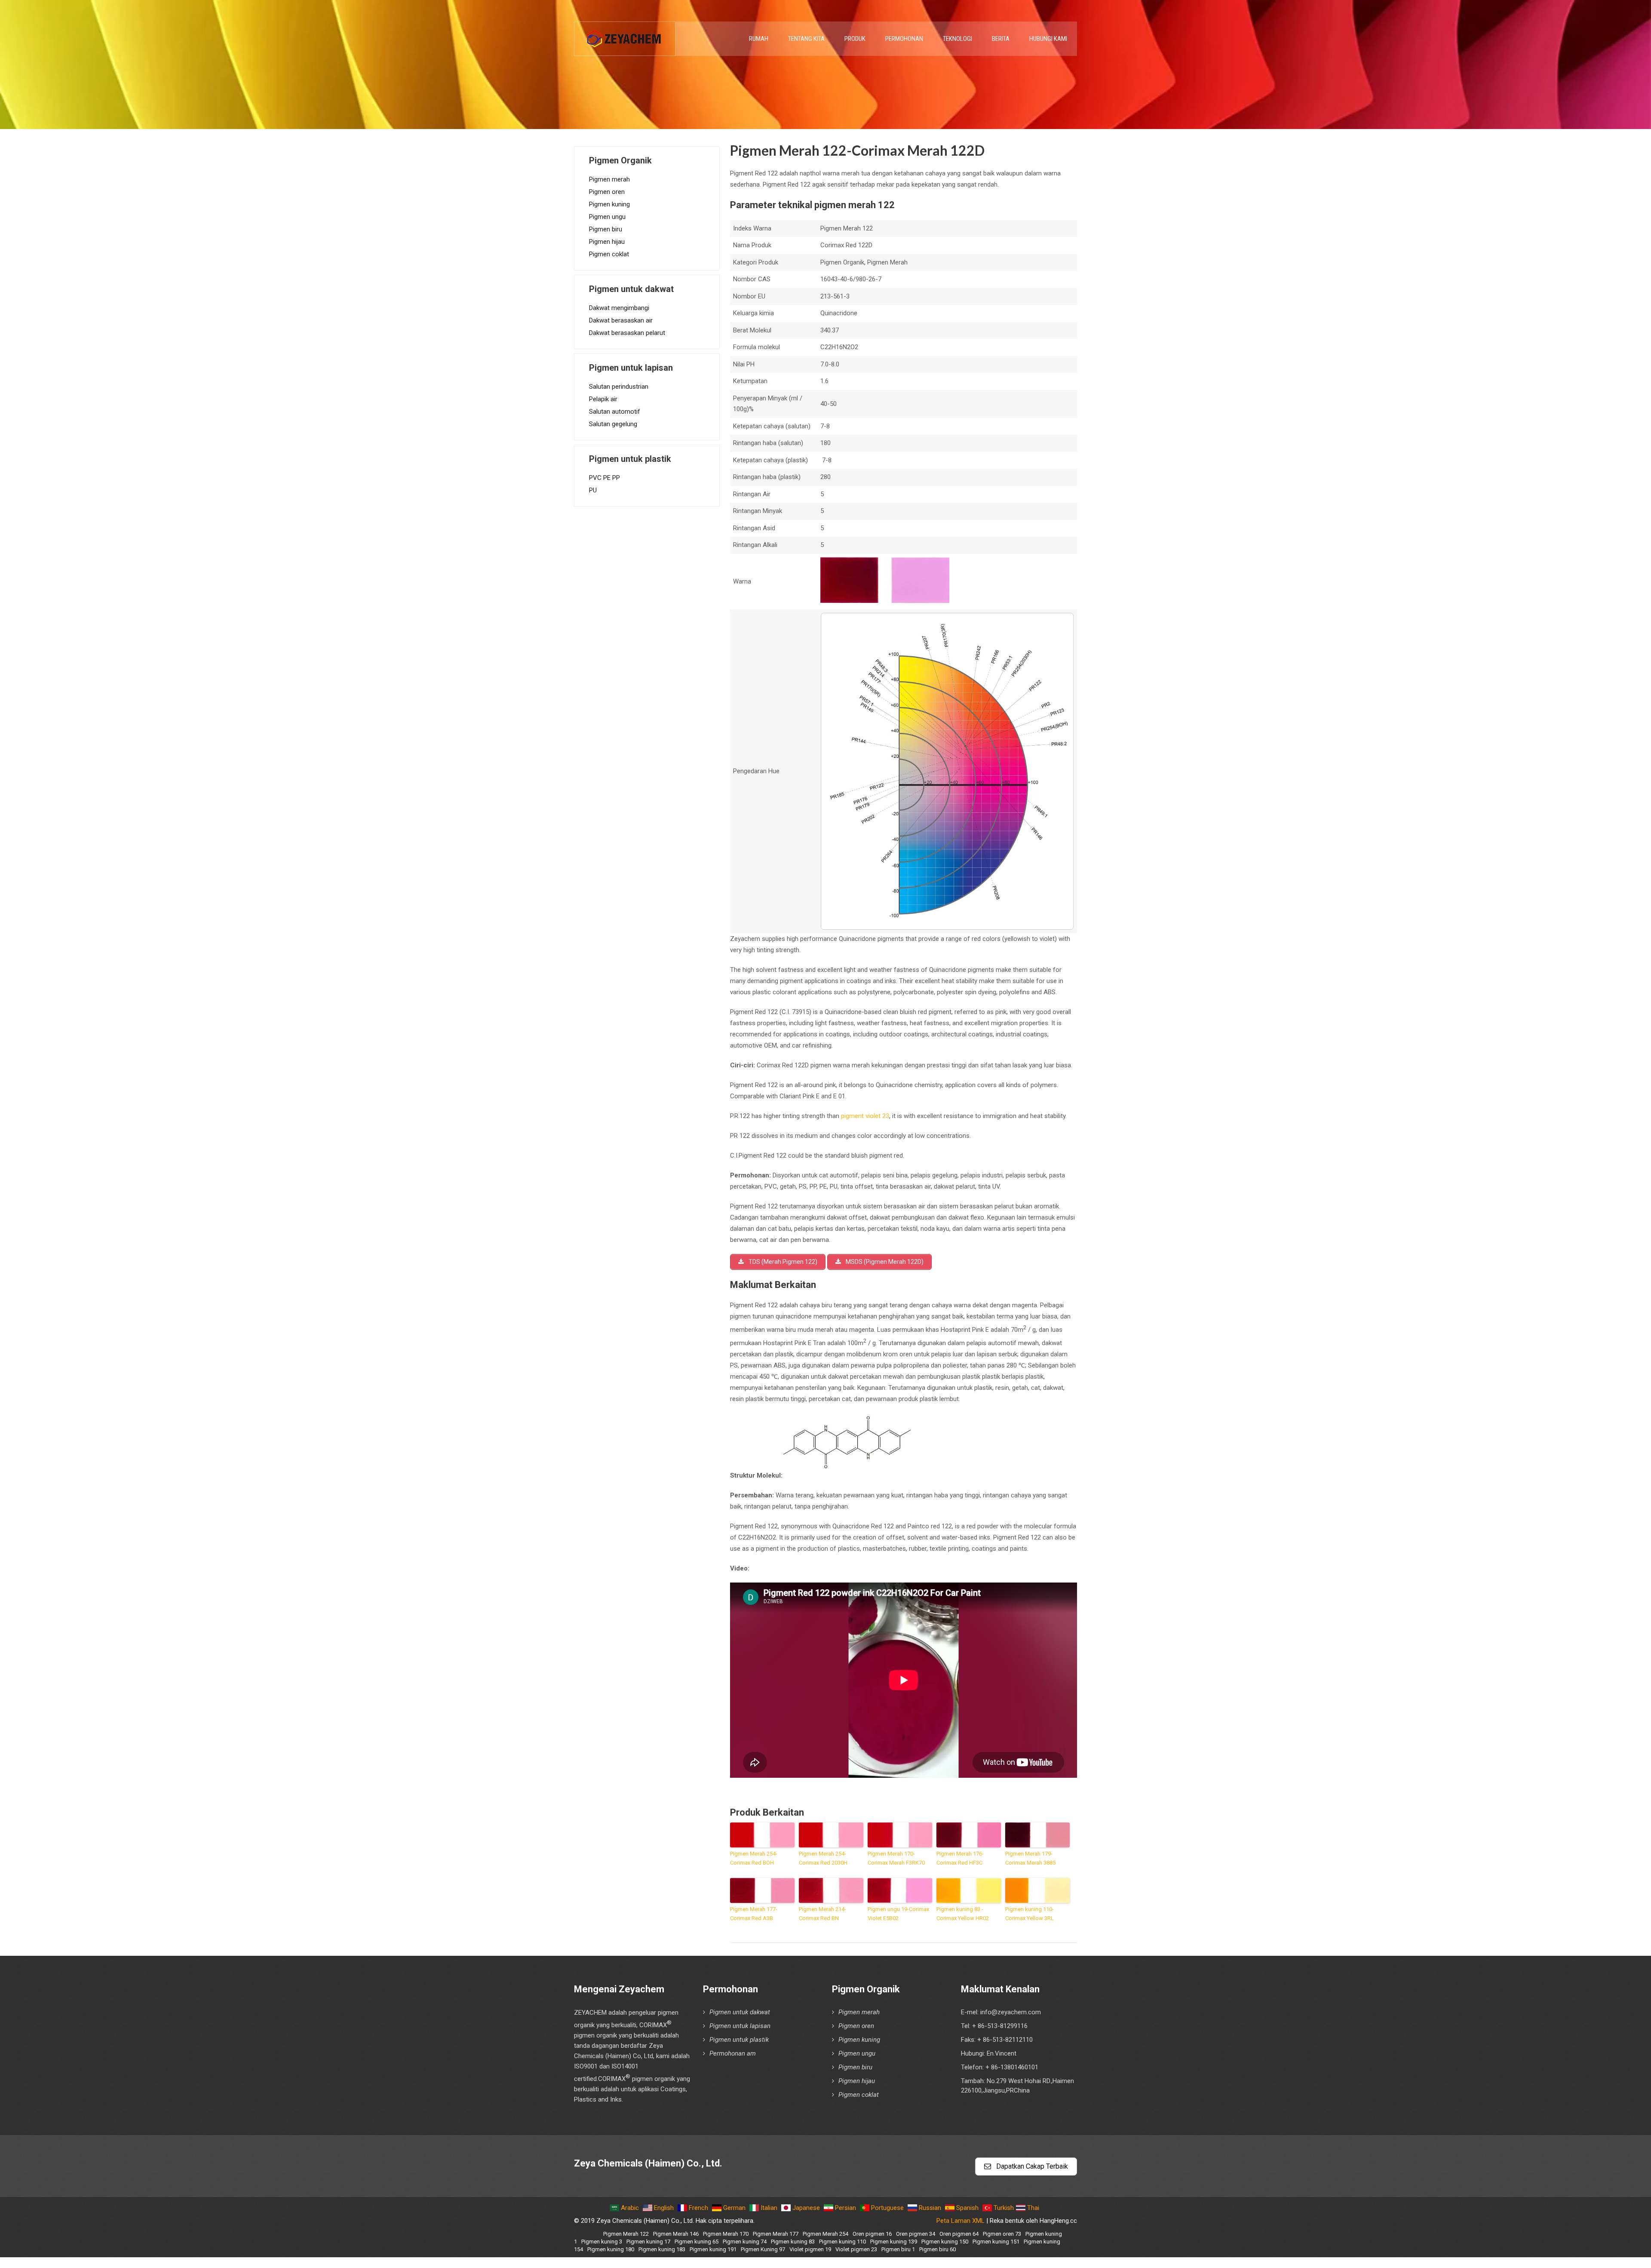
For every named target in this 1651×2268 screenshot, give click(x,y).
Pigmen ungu (607, 217)
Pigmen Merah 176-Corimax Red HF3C (960, 1858)
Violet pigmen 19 (810, 2249)
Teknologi (957, 39)
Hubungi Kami (1048, 39)
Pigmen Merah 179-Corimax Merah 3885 (1030, 1858)
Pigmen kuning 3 (602, 2242)
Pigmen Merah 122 (626, 2234)
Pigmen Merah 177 (776, 2234)
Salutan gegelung (613, 424)
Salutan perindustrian (619, 387)
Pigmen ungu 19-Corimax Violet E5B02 (898, 1914)
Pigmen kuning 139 (894, 2242)
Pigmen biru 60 (938, 2249)
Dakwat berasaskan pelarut (627, 333)
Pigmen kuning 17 (648, 2242)
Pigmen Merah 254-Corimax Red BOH (754, 1858)
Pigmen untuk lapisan (740, 2026)
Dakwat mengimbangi (619, 308)
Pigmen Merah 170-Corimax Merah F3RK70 (896, 1858)
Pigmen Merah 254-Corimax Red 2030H (823, 1858)
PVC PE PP (605, 478)
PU (593, 490)
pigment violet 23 (865, 1116)
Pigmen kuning (609, 204)
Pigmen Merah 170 (726, 2234)
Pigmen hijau (607, 242)
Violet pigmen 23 (856, 2249)
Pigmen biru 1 (898, 2249)
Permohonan (904, 39)
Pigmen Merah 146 (676, 2234)
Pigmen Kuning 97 (763, 2249)
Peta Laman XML (961, 2221)
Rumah (759, 39)
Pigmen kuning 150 (945, 2242)
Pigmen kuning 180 (611, 2249)
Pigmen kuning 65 (697, 2242)
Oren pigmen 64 (959, 2234)
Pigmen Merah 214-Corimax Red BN (822, 1914)
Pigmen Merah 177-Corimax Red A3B (754, 1914)
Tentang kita (806, 39)
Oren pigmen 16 (872, 2234)
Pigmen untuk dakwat (740, 2012)
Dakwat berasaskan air (621, 320)
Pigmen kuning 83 (793, 2242)
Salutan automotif (615, 412)
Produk (855, 39)
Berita (1001, 39)
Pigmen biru (606, 229)
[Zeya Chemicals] (625, 34)
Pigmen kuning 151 (996, 2242)
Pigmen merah (609, 179)
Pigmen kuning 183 (662, 2249)
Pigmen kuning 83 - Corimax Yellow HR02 (963, 1914)
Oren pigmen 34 (916, 2234)
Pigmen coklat (609, 254)
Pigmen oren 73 (1002, 2234)
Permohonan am (733, 2053)
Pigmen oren (607, 192)
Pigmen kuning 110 (842, 2242)
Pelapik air (603, 399)
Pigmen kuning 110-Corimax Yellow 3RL (1030, 1914)
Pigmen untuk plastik (739, 2040)
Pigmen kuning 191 (713, 2249)
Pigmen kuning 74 (745, 2242)
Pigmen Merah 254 (825, 2234)
